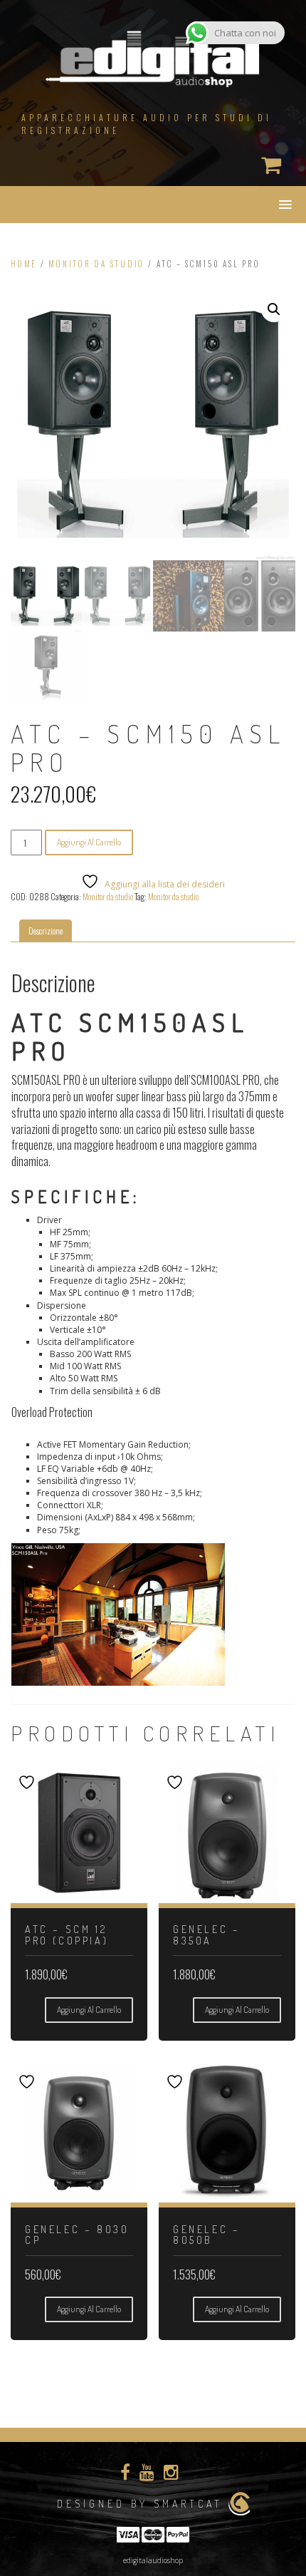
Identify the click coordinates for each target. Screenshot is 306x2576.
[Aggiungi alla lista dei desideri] (28, 1782)
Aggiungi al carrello (89, 842)
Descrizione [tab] (46, 931)
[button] (274, 309)
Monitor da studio (96, 264)
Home (24, 264)
